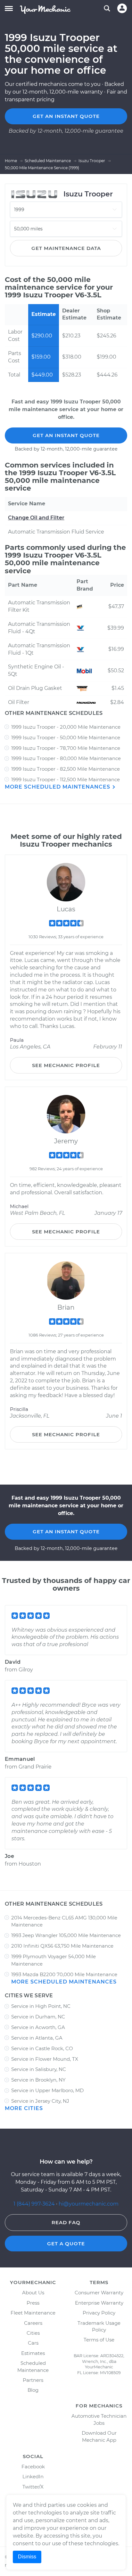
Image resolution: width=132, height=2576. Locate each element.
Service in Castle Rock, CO (42, 2048)
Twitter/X (33, 2487)
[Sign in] (122, 8)
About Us (33, 2293)
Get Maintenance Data (66, 248)
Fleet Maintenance (33, 2313)
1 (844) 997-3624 (35, 2204)
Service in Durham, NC (38, 2017)
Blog (33, 2390)
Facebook (33, 2467)
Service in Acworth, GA (38, 2027)
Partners (33, 2380)
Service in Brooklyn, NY (38, 2080)
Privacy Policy (99, 2313)
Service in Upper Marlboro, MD (47, 2090)
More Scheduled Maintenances (58, 787)
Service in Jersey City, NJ (40, 2101)
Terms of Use (99, 2340)
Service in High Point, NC (41, 2006)
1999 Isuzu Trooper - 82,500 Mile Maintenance (66, 769)
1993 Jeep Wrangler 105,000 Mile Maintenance (66, 1935)
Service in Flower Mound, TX (45, 2059)
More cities (24, 2108)
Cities (33, 2333)
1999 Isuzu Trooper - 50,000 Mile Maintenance (66, 737)
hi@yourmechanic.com (89, 2204)
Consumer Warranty (99, 2293)
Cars (33, 2343)
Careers (33, 2323)
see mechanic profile (66, 1065)
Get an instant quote (66, 116)
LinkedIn (33, 2477)
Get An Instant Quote (66, 435)
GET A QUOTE (66, 2244)
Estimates (33, 2353)
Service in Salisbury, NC (39, 2069)
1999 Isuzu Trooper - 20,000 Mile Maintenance (66, 727)
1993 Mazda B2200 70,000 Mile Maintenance (64, 1974)
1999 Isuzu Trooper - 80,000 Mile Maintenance (66, 758)
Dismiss (27, 2557)
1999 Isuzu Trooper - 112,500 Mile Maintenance (66, 779)
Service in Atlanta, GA (37, 2038)
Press (33, 2303)
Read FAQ (66, 2222)
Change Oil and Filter (36, 518)
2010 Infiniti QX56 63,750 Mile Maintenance (62, 1946)
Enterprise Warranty (99, 2303)
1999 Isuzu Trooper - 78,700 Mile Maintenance (66, 748)
